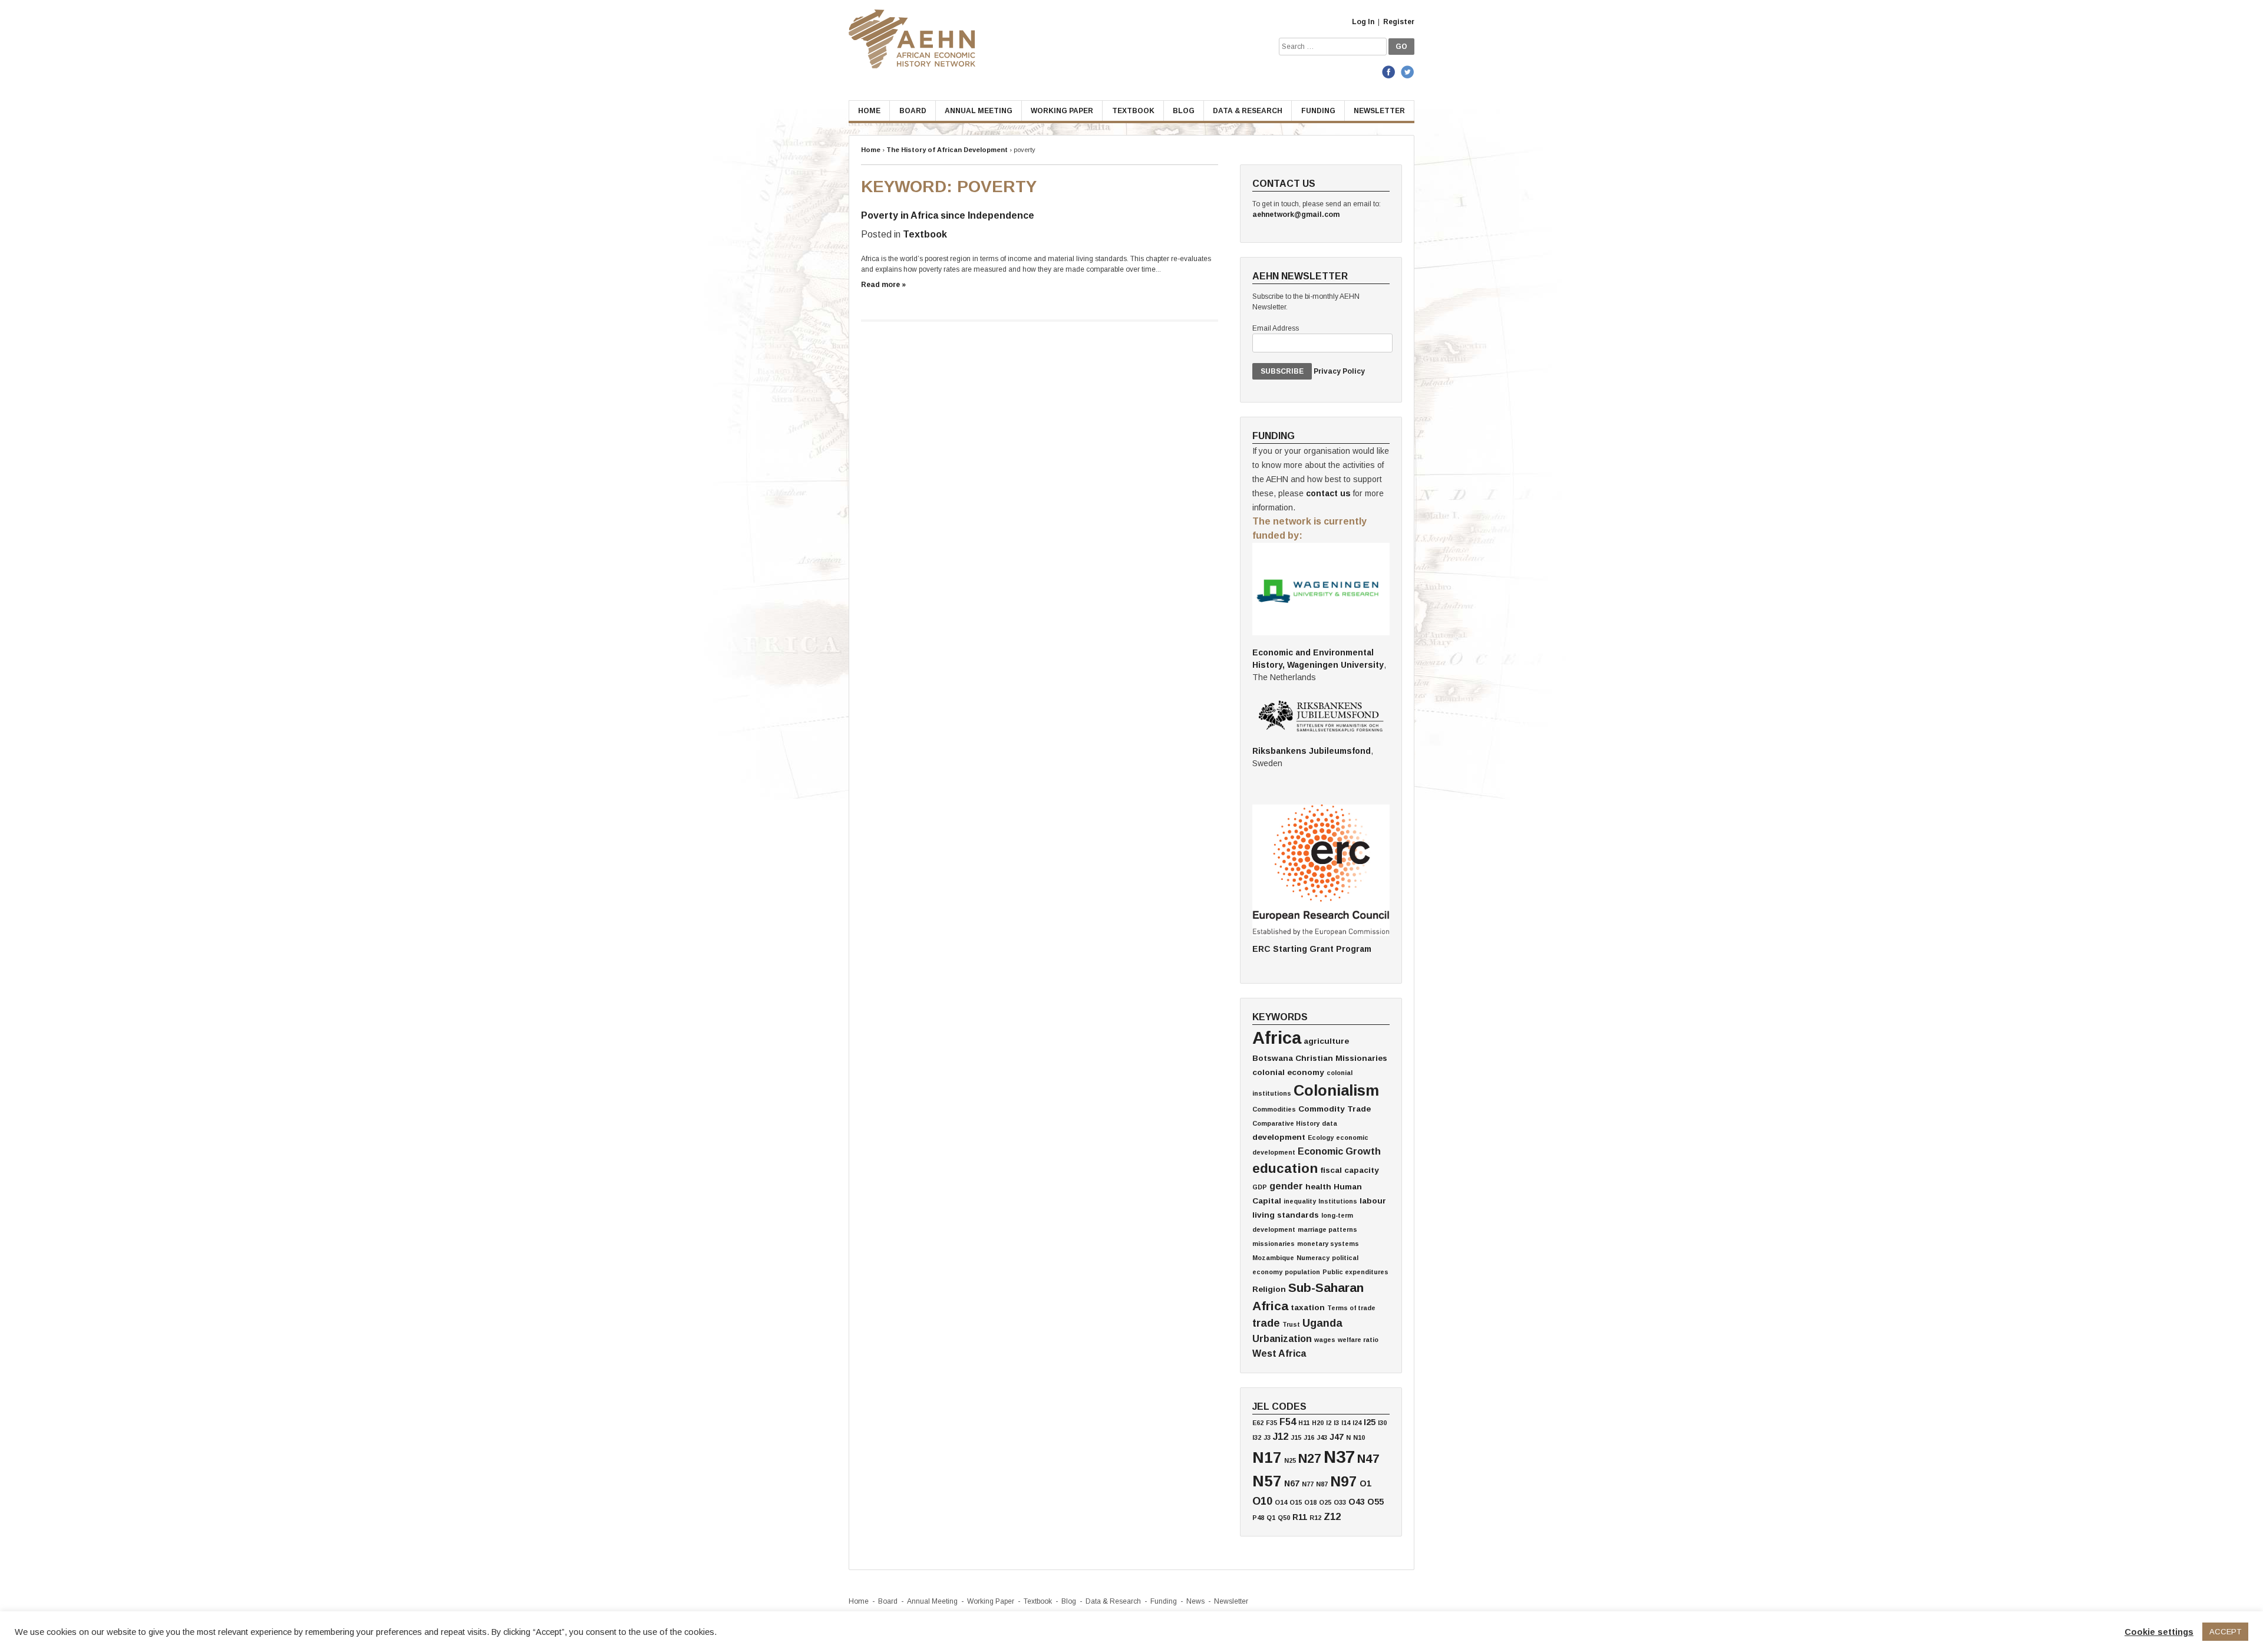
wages (1325, 1340)
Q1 (1271, 1518)
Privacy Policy (1339, 371)
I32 (1257, 1437)
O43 (1357, 1502)
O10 (1262, 1501)
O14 (1281, 1502)
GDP (1260, 1187)
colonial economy (1288, 1072)
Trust (1291, 1324)
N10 (1359, 1437)
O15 (1296, 1502)
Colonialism (1336, 1090)
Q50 (1284, 1518)
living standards (1286, 1215)
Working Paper (1062, 111)
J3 (1267, 1437)
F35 (1271, 1423)
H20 (1318, 1423)
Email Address (1276, 328)
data (1330, 1123)
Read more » (883, 285)
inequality (1300, 1201)
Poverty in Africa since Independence (948, 215)
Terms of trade (1351, 1308)
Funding (1318, 111)
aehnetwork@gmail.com (1296, 215)
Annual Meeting (979, 111)
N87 (1322, 1484)
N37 (1339, 1457)
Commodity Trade (1335, 1109)
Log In (1363, 22)
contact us (1328, 493)
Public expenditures (1355, 1272)
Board (913, 111)
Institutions (1338, 1201)
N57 (1267, 1481)
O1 (1365, 1483)
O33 (1340, 1502)
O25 (1325, 1502)
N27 (1310, 1458)
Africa (1277, 1038)
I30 (1382, 1423)
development (1279, 1137)
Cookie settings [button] (2159, 1632)
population (1302, 1272)
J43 (1322, 1437)
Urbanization (1282, 1338)
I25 (1370, 1422)
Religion (1269, 1289)
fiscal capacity (1350, 1170)
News (1195, 1601)
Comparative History (1286, 1123)
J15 (1296, 1437)
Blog (1184, 111)
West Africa (1279, 1353)
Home (869, 111)
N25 (1290, 1460)
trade (1266, 1323)
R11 (1300, 1517)
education (1285, 1168)
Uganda (1322, 1323)
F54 (1288, 1422)
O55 (1375, 1502)
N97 (1344, 1481)
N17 (1267, 1458)
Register (1399, 22)
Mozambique (1273, 1258)
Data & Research (1248, 111)
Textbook (1133, 111)
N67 (1292, 1483)
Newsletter (1379, 111)
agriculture (1326, 1041)
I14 (1346, 1423)
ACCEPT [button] (2225, 1632)
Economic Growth (1339, 1151)
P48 (1258, 1518)
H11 (1304, 1423)
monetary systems (1328, 1244)
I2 (1329, 1423)
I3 (1336, 1423)
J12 (1281, 1436)
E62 (1258, 1423)
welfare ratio (1358, 1340)
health (1318, 1187)
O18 (1310, 1502)
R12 (1315, 1518)
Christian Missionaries (1341, 1058)
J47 (1337, 1437)
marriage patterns (1327, 1229)
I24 (1357, 1423)
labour (1373, 1201)
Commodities (1274, 1109)
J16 (1309, 1437)
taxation (1308, 1308)
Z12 (1332, 1516)
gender (1286, 1186)
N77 (1308, 1484)
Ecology (1321, 1137)
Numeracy (1313, 1258)
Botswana (1273, 1058)
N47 (1368, 1458)
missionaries (1274, 1244)
